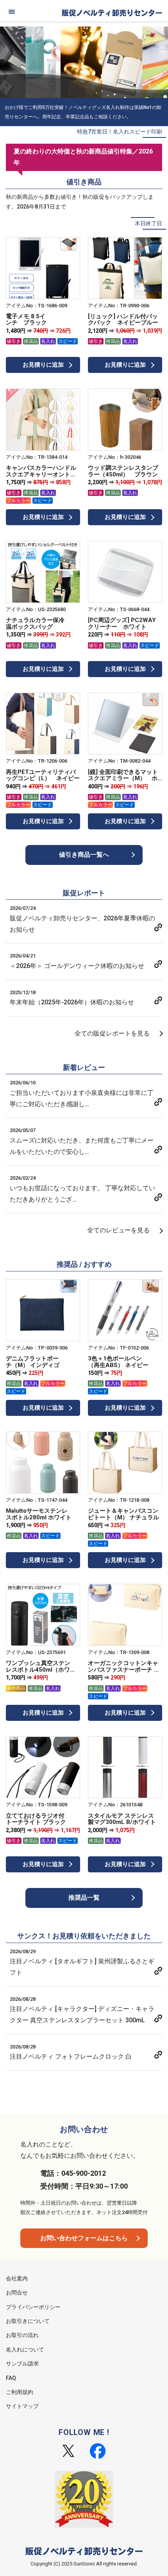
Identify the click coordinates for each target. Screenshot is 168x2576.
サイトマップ (22, 2406)
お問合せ (17, 2293)
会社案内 (17, 2278)
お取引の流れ (22, 2335)
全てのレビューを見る (118, 1230)
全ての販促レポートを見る (112, 1033)
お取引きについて (28, 2321)
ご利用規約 (20, 2392)
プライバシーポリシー (33, 2307)
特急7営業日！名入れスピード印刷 (120, 132)
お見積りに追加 (43, 365)
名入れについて (25, 2350)
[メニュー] (12, 12)
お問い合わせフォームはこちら (84, 2238)
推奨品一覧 (84, 1898)
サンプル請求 (22, 2364)
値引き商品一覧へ (84, 855)
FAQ (11, 2378)
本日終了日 (148, 223)
